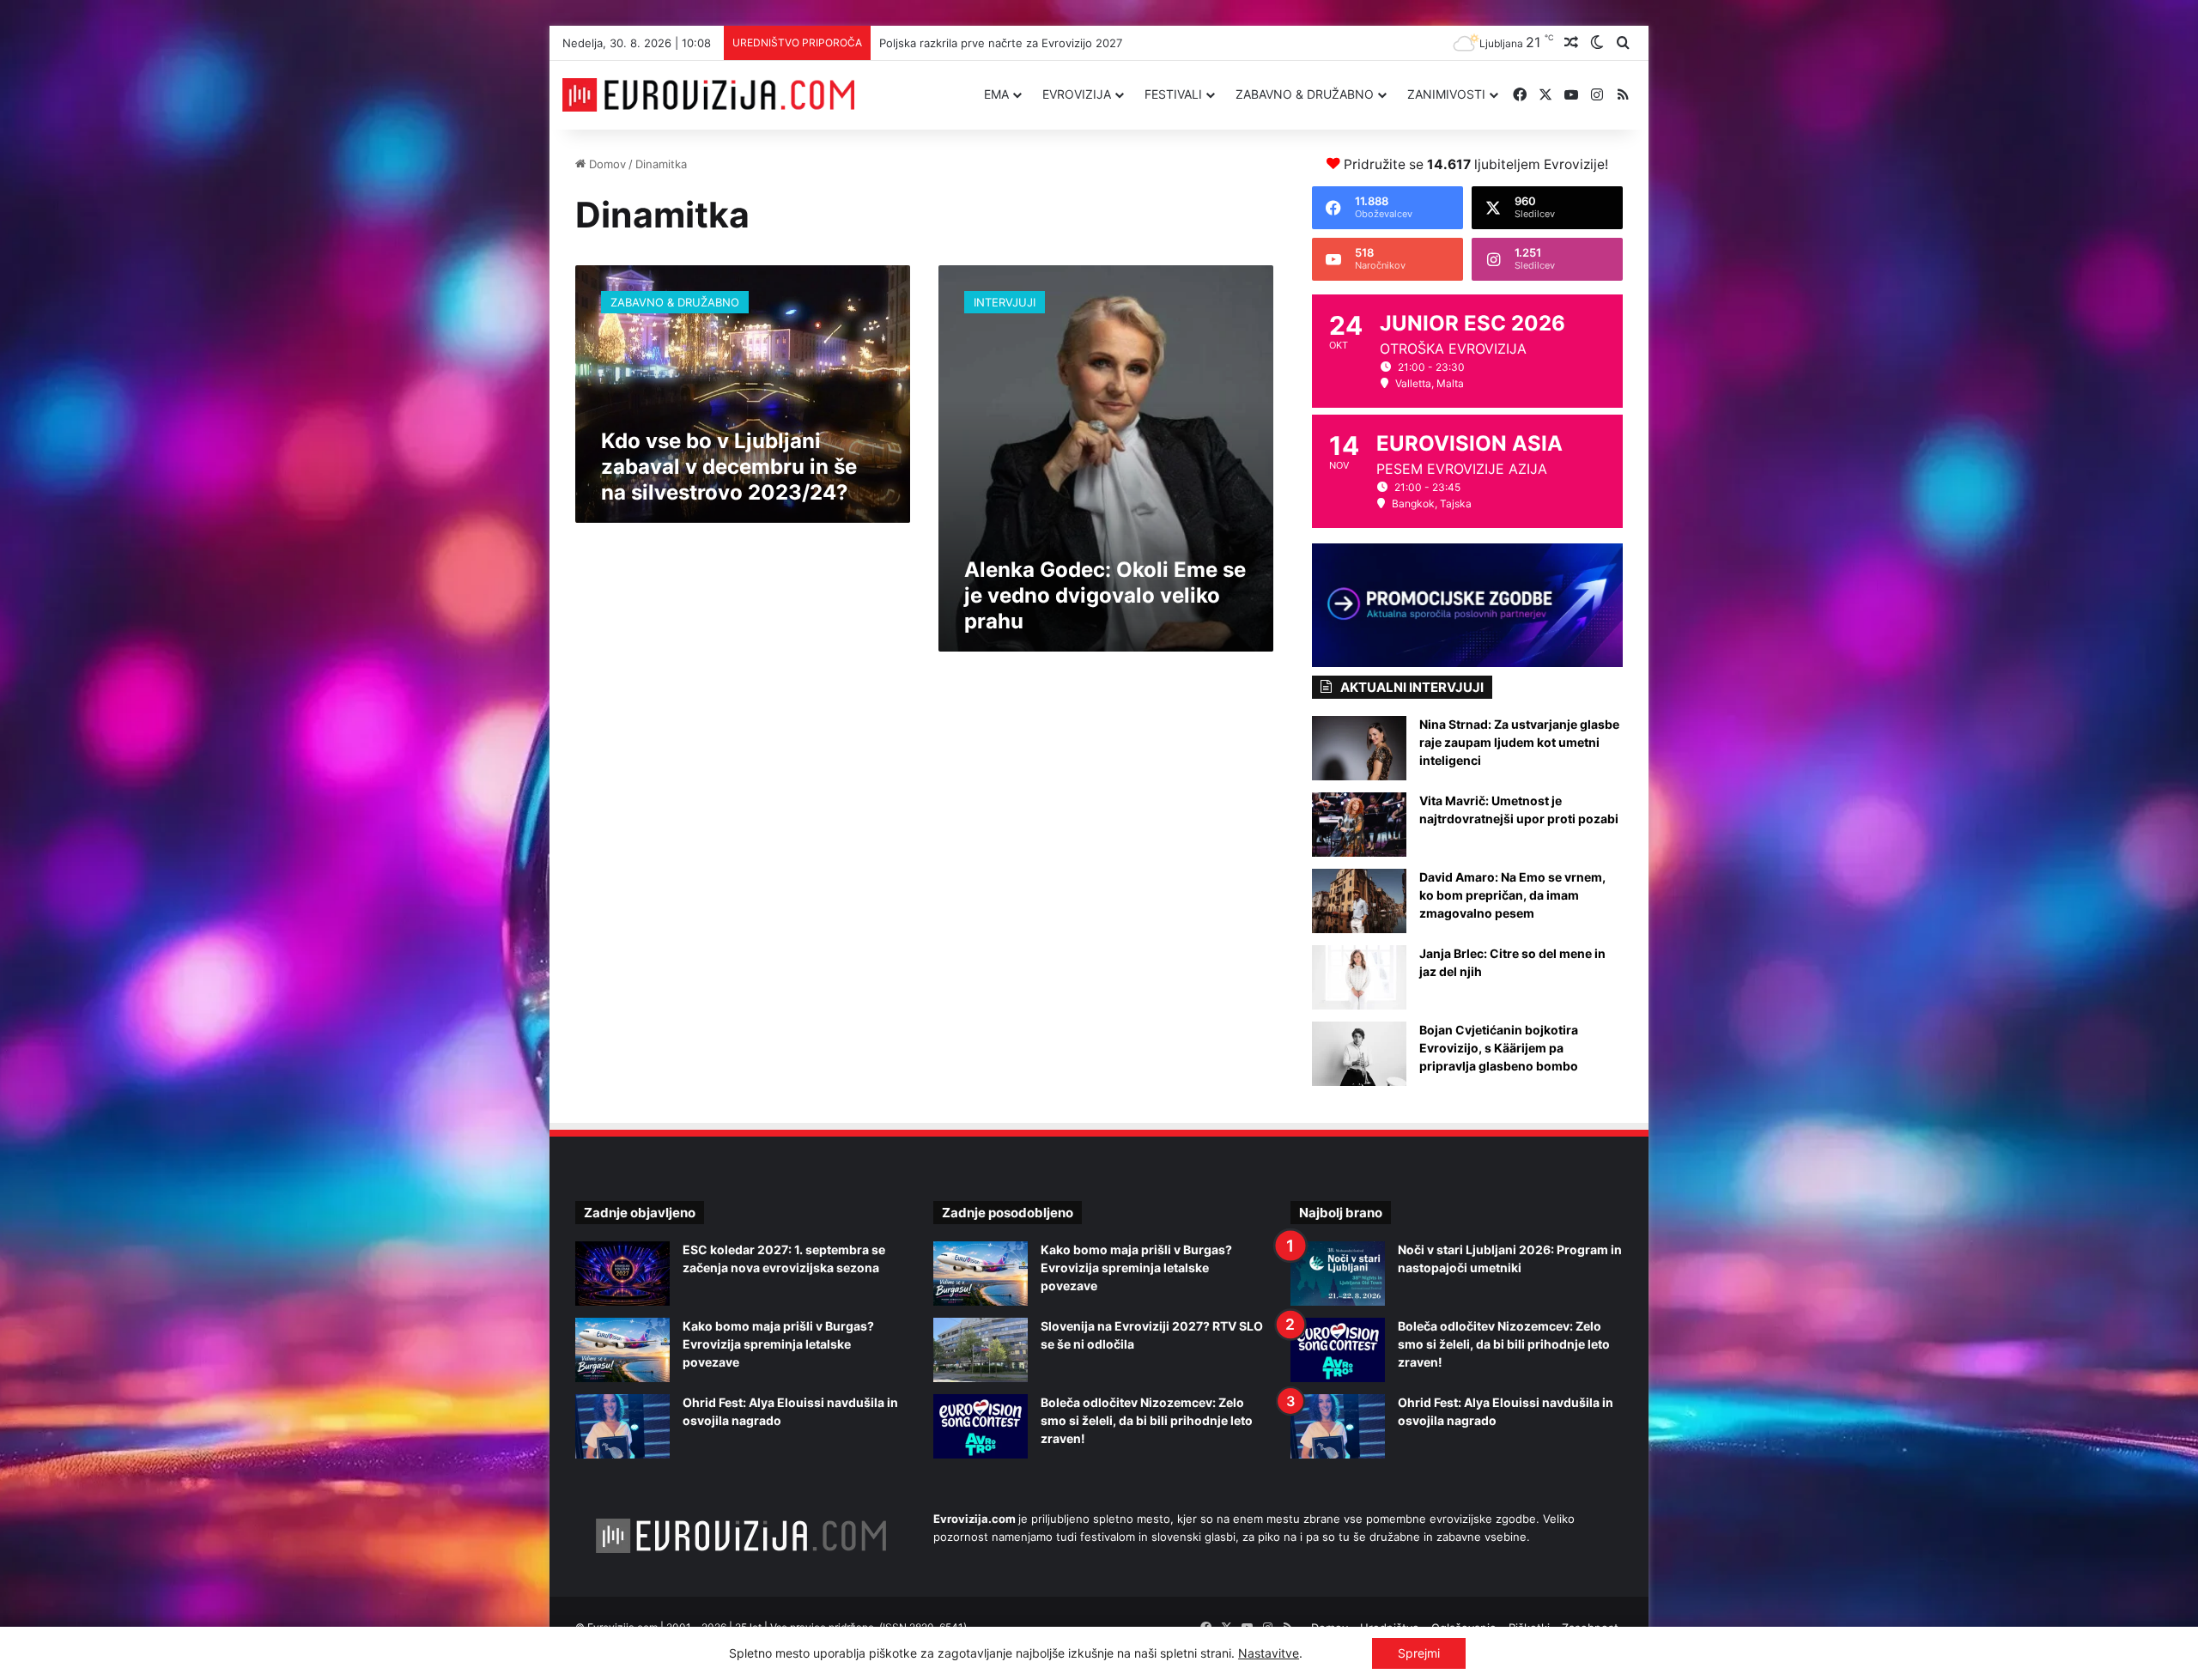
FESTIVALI (1173, 94)
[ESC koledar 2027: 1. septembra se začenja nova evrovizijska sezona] (622, 1274)
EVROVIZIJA (1077, 94)
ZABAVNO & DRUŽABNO (1305, 94)
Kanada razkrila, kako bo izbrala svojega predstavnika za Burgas (1049, 43)
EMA (996, 94)
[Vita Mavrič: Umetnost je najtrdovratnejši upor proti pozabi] (1359, 825)
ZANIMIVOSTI (1446, 94)
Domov (606, 164)
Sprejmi (1419, 1653)
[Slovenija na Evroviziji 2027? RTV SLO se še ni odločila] (981, 1350)
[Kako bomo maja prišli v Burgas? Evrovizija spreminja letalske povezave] (622, 1350)
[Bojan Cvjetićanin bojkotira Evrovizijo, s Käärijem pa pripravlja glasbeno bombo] (1359, 1054)
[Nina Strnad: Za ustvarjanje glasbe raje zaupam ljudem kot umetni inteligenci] (1359, 748)
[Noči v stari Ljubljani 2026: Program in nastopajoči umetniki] (1338, 1274)
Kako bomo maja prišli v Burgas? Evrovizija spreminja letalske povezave (778, 1344)
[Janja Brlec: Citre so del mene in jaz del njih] (1359, 977)
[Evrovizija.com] (708, 95)
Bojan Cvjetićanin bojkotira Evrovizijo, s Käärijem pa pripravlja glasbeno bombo (1499, 1048)
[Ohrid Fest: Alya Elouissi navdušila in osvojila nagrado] (622, 1426)
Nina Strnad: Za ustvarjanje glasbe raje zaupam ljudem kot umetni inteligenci (1519, 742)
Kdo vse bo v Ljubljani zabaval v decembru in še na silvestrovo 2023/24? (729, 467)
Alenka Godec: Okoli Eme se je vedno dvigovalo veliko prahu (1105, 595)
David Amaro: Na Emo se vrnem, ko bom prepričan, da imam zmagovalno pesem (1512, 895)
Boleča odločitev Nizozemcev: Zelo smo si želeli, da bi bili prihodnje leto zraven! (1147, 1420)
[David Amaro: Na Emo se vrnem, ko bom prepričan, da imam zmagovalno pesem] (1359, 901)
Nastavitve (1269, 1653)
